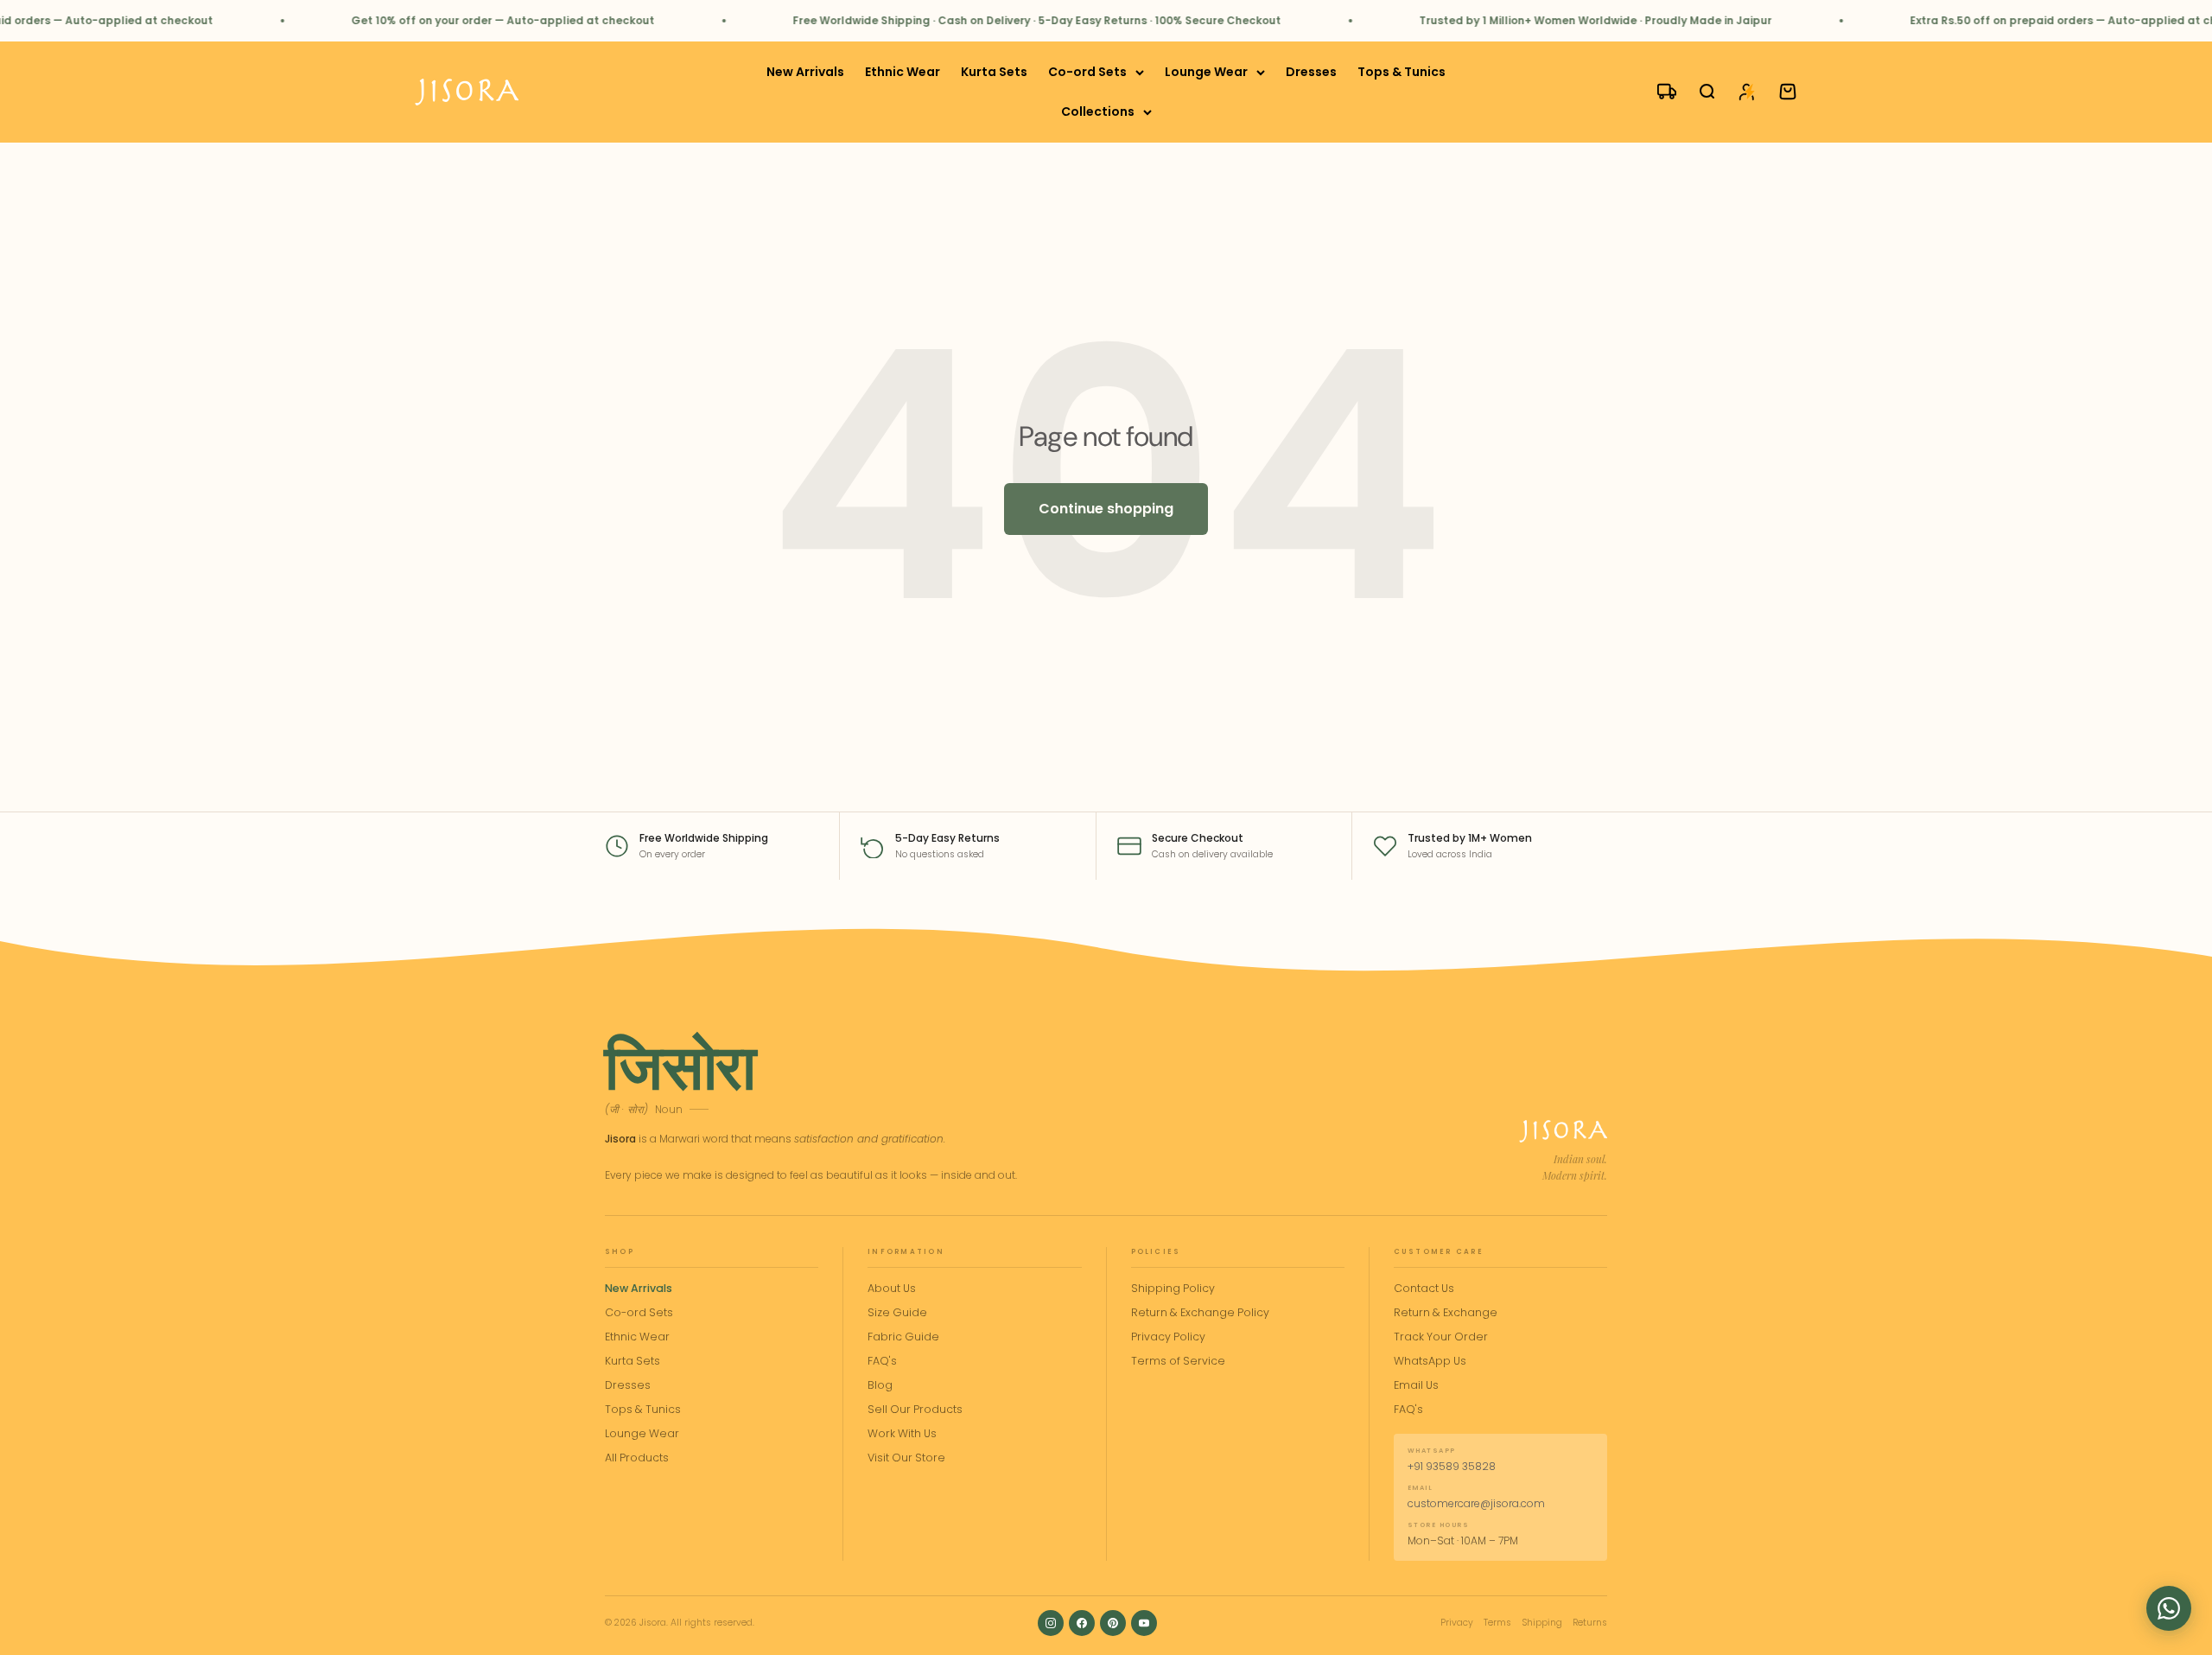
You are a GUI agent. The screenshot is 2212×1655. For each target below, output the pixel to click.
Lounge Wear (1206, 72)
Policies (1156, 1252)
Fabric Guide (903, 1337)
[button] (2169, 1608)
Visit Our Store (906, 1458)
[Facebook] (1082, 1623)
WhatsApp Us (1430, 1361)
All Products (637, 1458)
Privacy (1457, 1623)
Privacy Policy (1168, 1337)
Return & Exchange (1446, 1312)
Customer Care (1439, 1252)
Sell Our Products (915, 1409)
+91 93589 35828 (1452, 1466)
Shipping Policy (1173, 1288)
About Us (892, 1288)
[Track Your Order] (1659, 92)
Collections (1098, 112)
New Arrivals (805, 72)
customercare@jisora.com (1476, 1503)
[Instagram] (1051, 1623)
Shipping (1542, 1623)
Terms (1497, 1623)
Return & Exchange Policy (1200, 1312)
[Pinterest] (1113, 1623)
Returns (1590, 1623)
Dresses (1311, 72)
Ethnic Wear (903, 72)
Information (906, 1252)
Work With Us (902, 1433)
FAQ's (882, 1361)
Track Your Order (1441, 1337)
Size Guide (897, 1312)
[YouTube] (1144, 1623)
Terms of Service (1178, 1361)
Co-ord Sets (1087, 72)
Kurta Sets (994, 72)
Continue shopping (1106, 509)
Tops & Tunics (1402, 72)
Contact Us (1424, 1288)
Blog (880, 1385)
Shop (620, 1252)
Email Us (1416, 1385)
